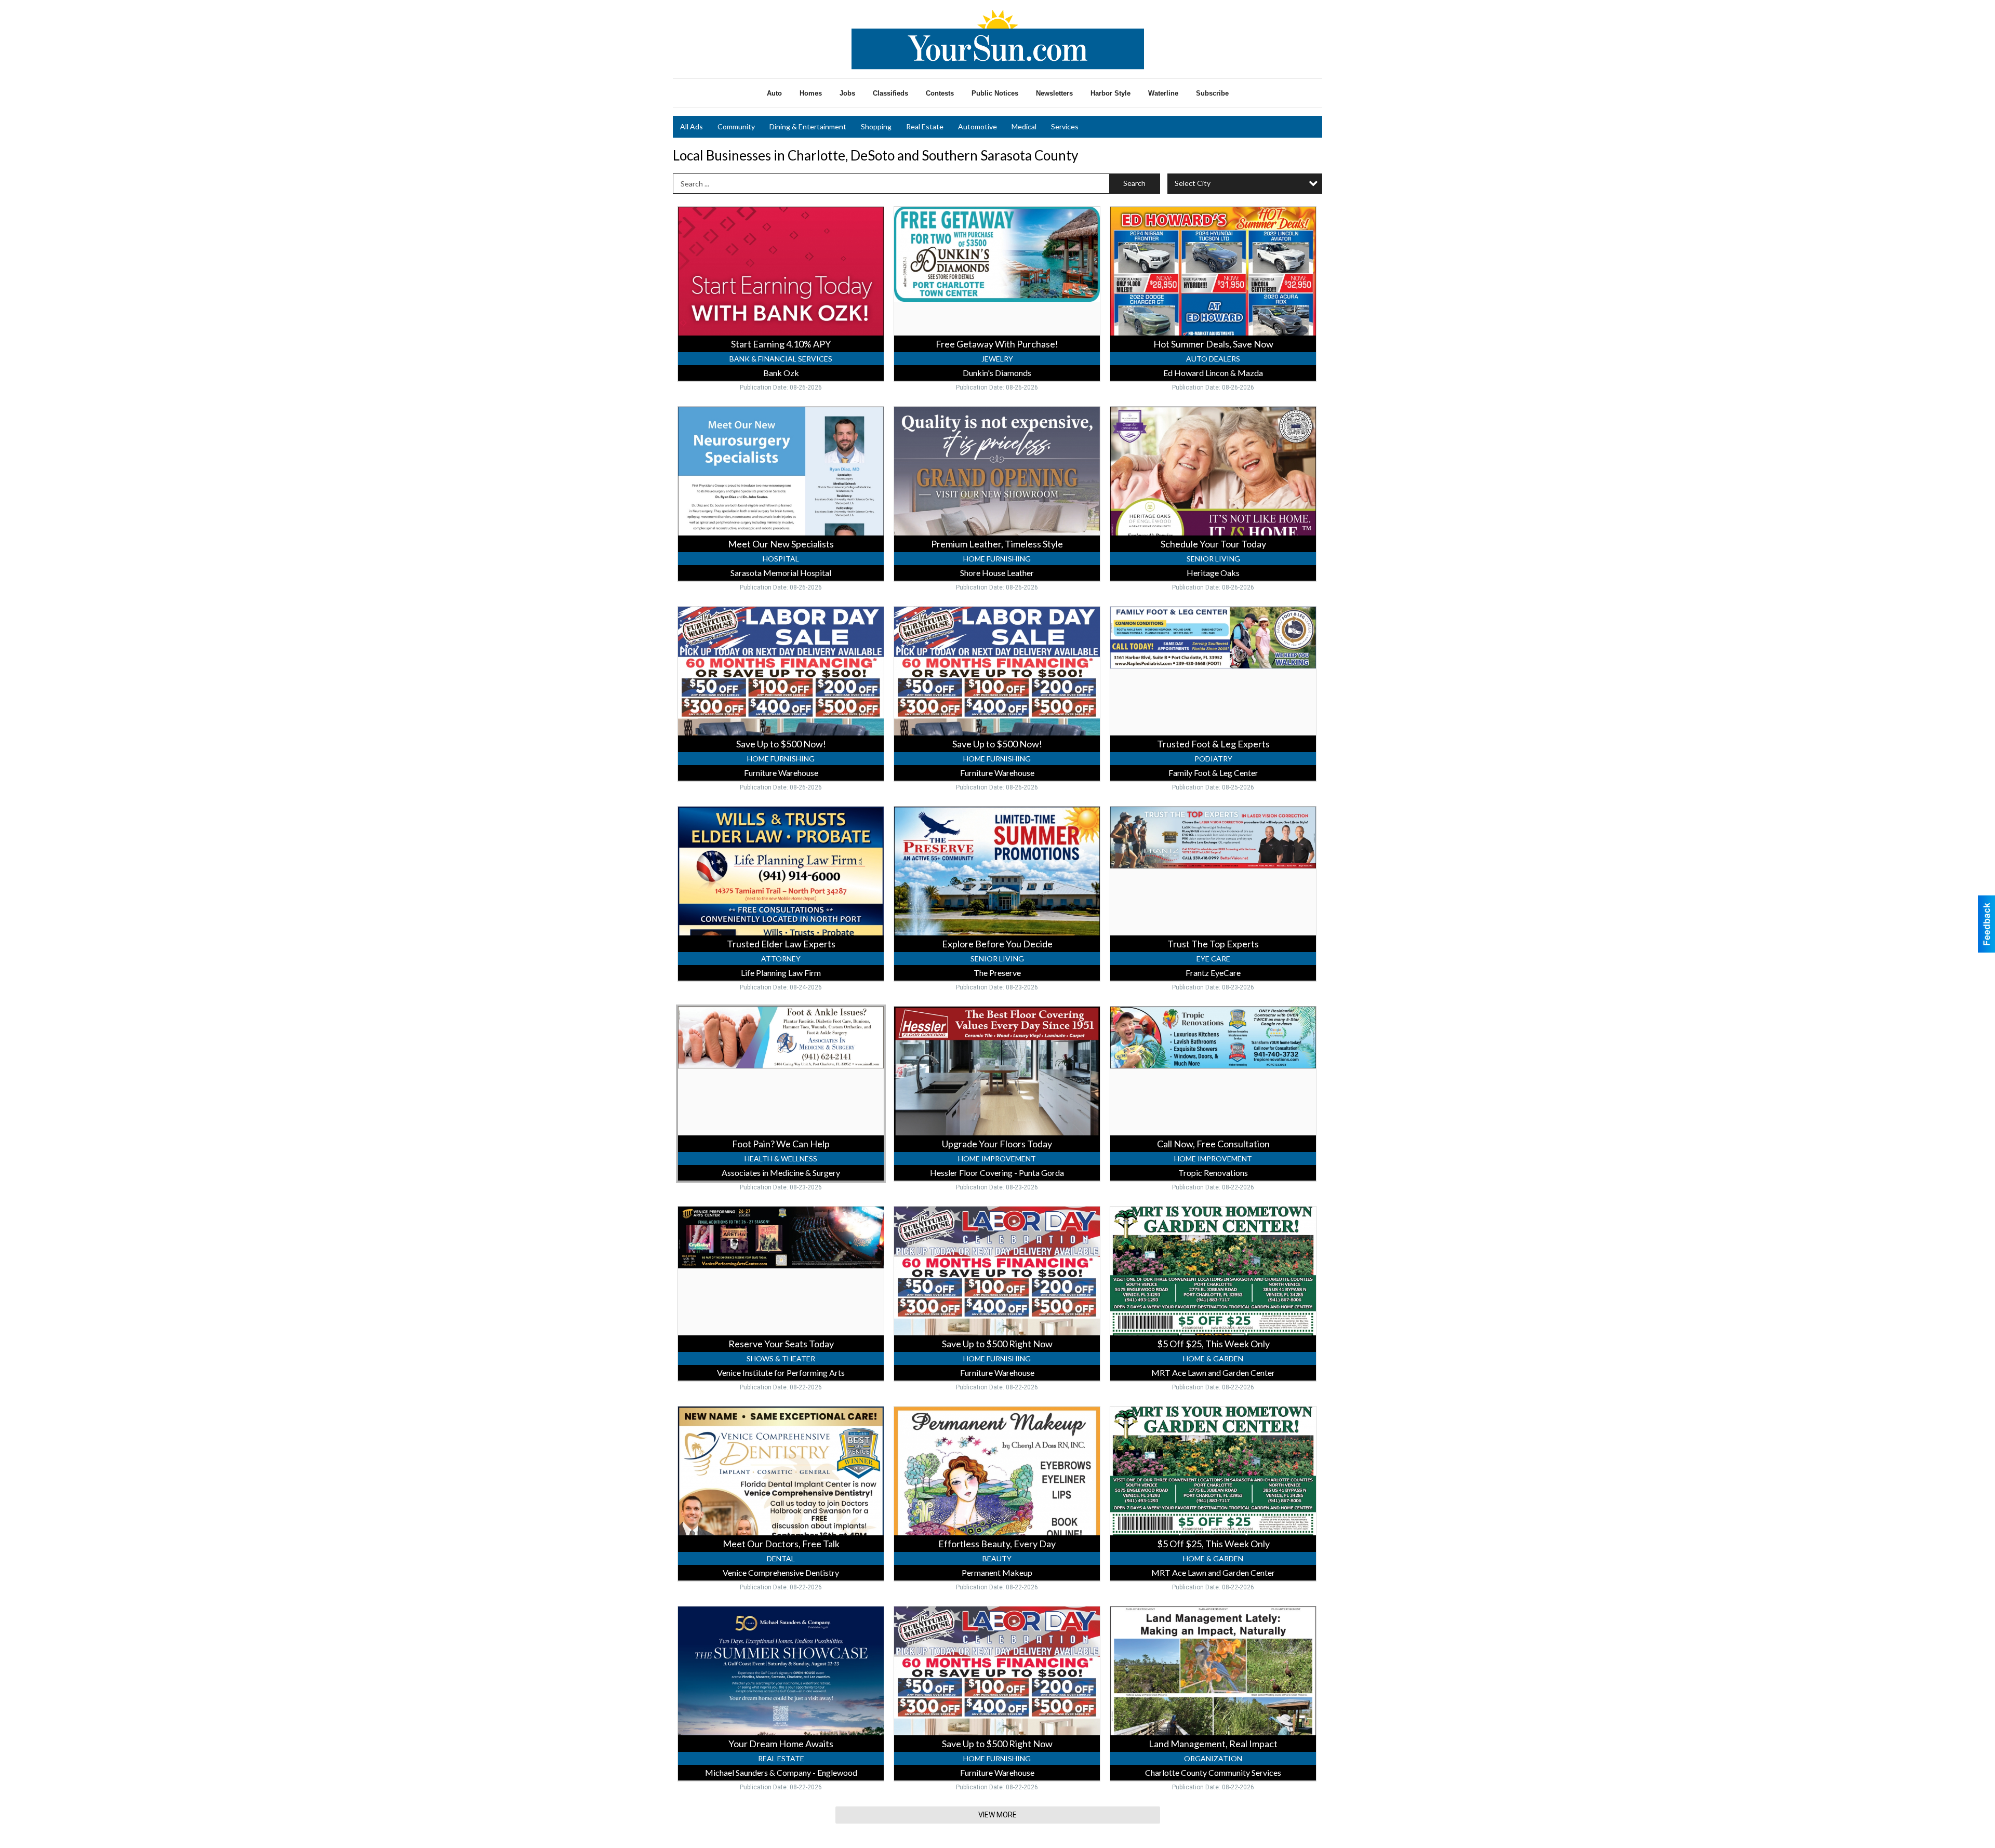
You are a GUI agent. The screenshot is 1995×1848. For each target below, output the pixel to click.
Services (1065, 126)
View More (997, 1815)
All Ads (691, 126)
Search (1134, 183)
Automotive (977, 126)
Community (736, 126)
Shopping (876, 126)
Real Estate (925, 126)
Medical (1024, 126)
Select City (1193, 183)
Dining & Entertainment (808, 126)
